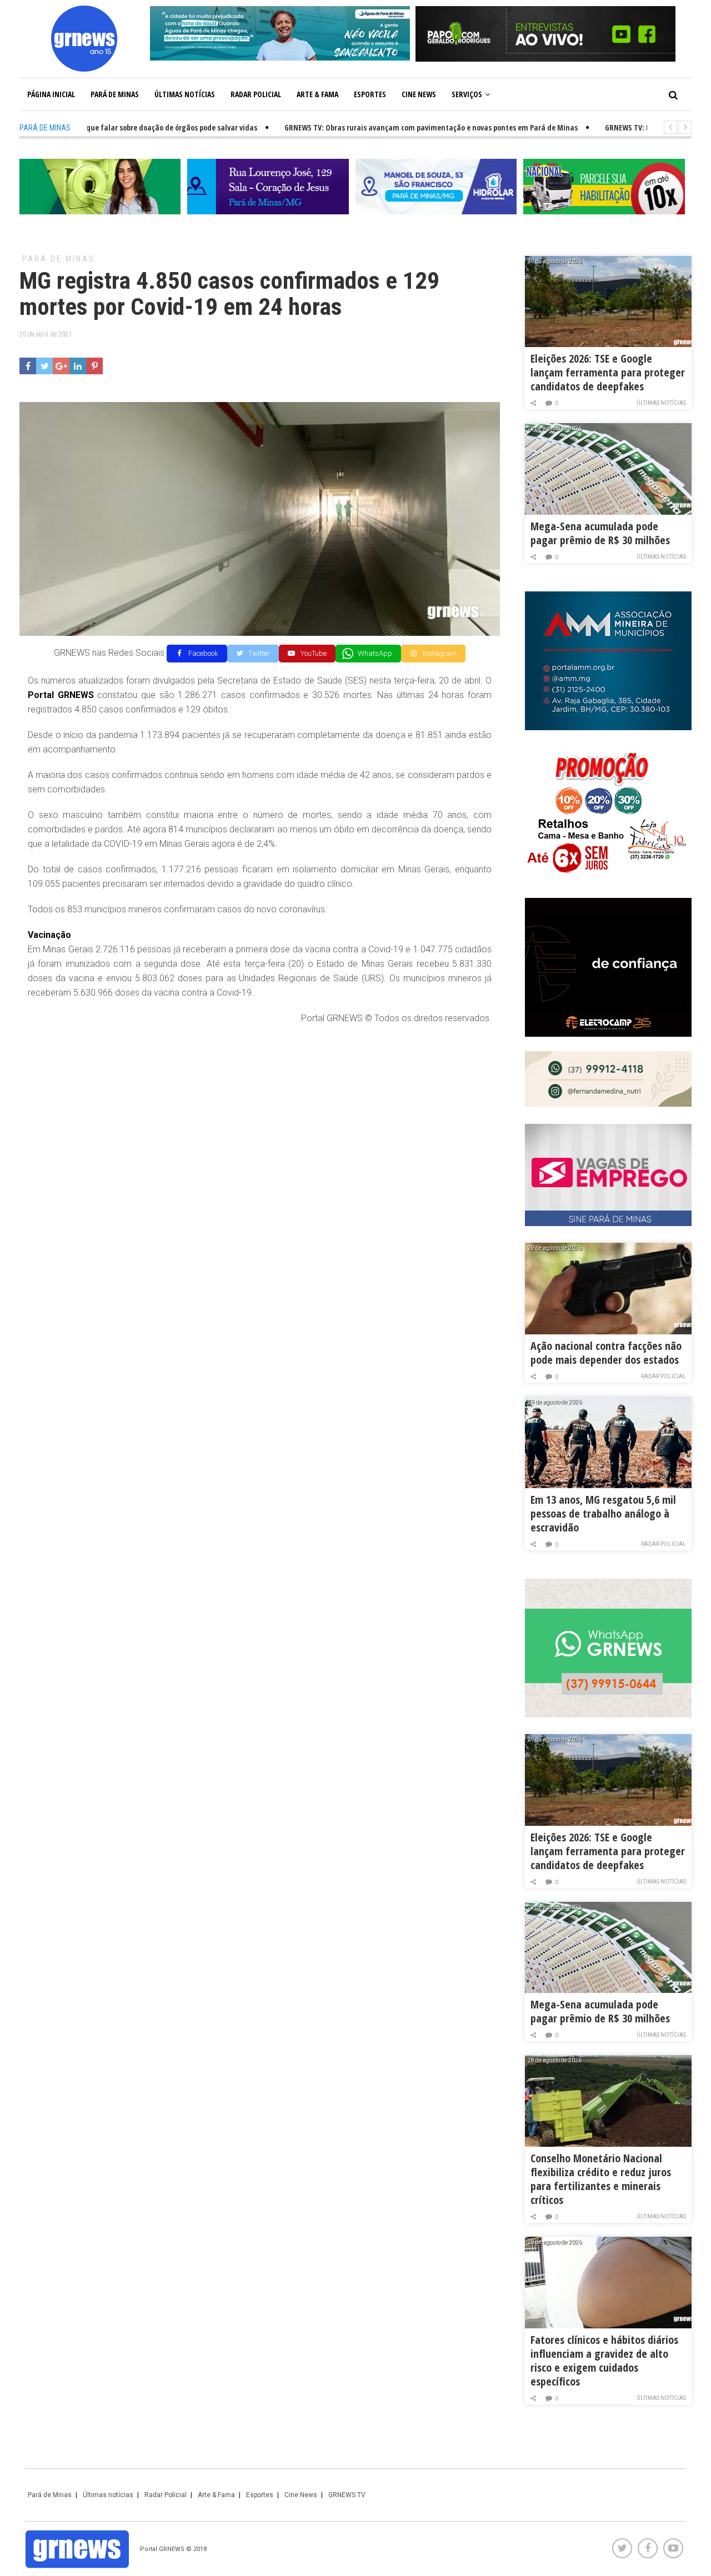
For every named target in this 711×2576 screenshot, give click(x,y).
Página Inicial (51, 94)
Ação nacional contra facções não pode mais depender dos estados (606, 1353)
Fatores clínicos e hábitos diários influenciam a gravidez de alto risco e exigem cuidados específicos (604, 2361)
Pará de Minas (115, 94)
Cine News (419, 94)
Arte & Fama (317, 94)
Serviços (467, 94)
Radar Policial (256, 94)
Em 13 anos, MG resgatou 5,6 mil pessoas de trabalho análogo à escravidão (603, 1513)
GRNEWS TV (347, 2495)
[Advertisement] (260, 1114)
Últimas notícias (185, 94)
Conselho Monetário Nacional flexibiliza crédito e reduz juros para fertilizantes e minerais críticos (601, 2179)
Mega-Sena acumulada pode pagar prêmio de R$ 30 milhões (600, 533)
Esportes (370, 94)
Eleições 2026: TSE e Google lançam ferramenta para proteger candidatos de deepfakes (608, 372)
